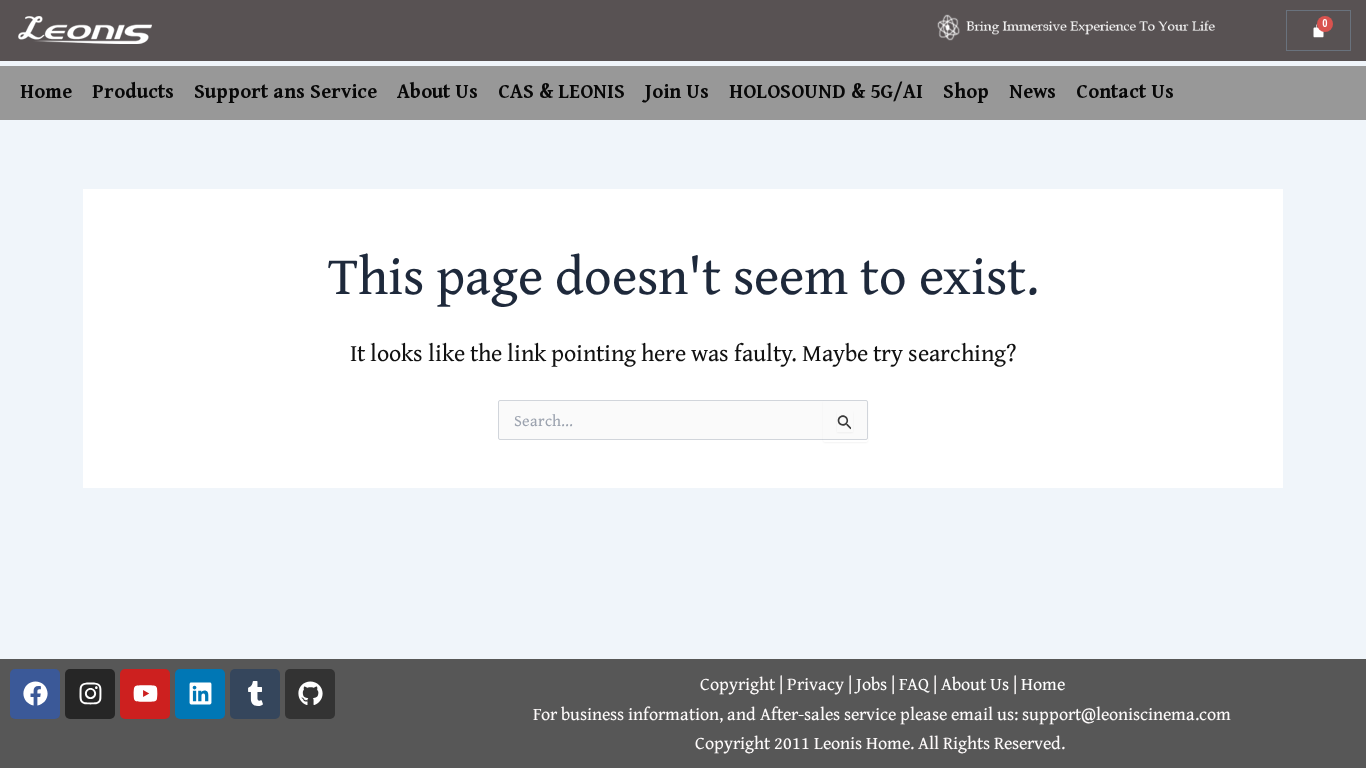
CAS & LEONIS (561, 92)
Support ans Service (285, 92)
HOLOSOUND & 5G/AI (826, 92)
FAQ (916, 683)
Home (46, 92)
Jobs (873, 683)
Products (133, 92)
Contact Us (1125, 92)
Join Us (677, 92)
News (1032, 92)
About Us (437, 92)
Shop (966, 92)
